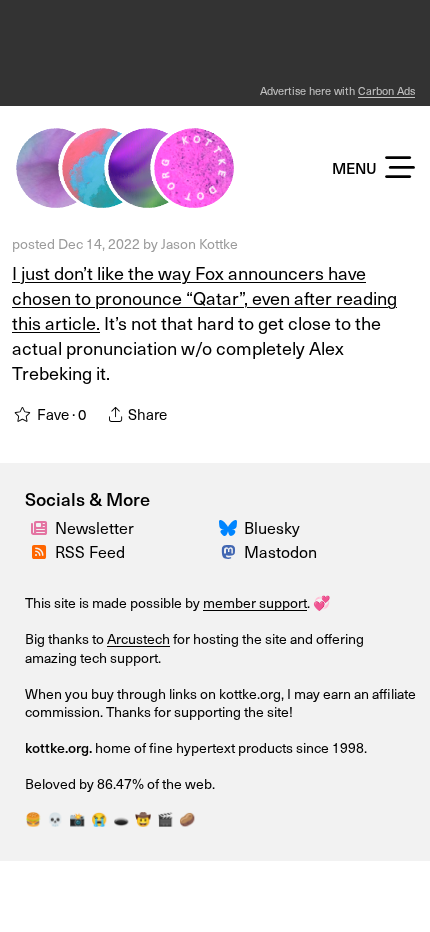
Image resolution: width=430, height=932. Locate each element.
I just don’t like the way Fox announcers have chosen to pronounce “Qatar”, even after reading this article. (204, 297)
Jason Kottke (199, 243)
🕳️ (121, 819)
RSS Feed (90, 551)
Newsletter (94, 527)
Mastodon (280, 551)
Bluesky (272, 527)
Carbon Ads (386, 90)
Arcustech (138, 638)
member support (255, 602)
